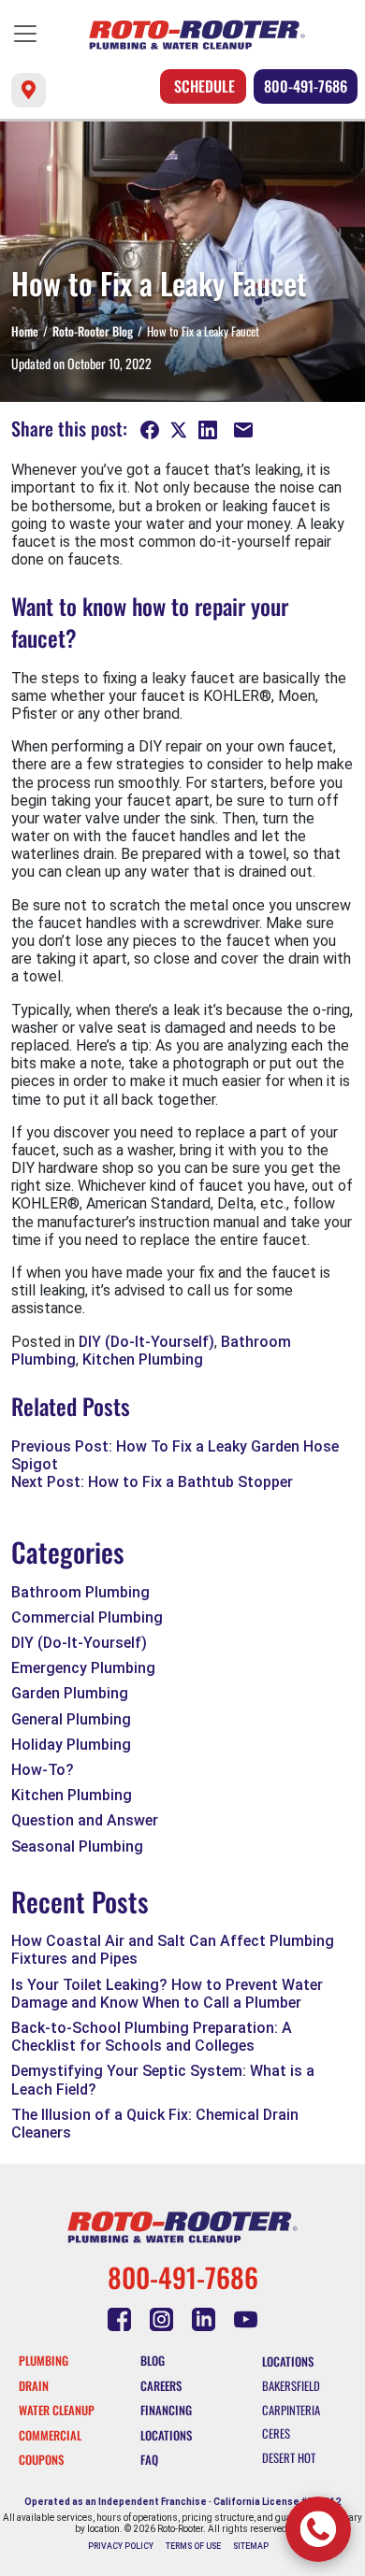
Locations (166, 2435)
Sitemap (251, 2546)
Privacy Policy (121, 2546)
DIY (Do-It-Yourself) (146, 1342)
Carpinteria (291, 2410)
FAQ (149, 2460)
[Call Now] (318, 2529)
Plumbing (44, 2361)
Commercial (50, 2435)
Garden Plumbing (70, 1693)
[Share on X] (180, 431)
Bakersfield (291, 2386)
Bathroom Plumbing (80, 1592)
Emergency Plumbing (83, 1668)
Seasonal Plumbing (77, 1846)
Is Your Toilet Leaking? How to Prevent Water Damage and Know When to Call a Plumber (167, 1994)
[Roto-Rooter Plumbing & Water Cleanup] (197, 35)
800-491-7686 (306, 86)
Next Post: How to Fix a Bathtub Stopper (152, 1482)
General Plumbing (71, 1719)
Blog (153, 2361)
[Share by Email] (243, 431)
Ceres (276, 2433)
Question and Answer (85, 1820)
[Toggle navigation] (25, 34)
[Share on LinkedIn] (210, 431)
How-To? (43, 1770)
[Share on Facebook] (152, 431)
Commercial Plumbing (87, 1617)
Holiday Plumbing (71, 1745)
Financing (166, 2410)
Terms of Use (193, 2546)
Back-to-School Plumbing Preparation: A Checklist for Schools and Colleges (152, 2037)
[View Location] (29, 90)
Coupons (41, 2460)
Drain (34, 2386)
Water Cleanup (57, 2410)
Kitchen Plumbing (143, 1360)
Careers (161, 2386)
